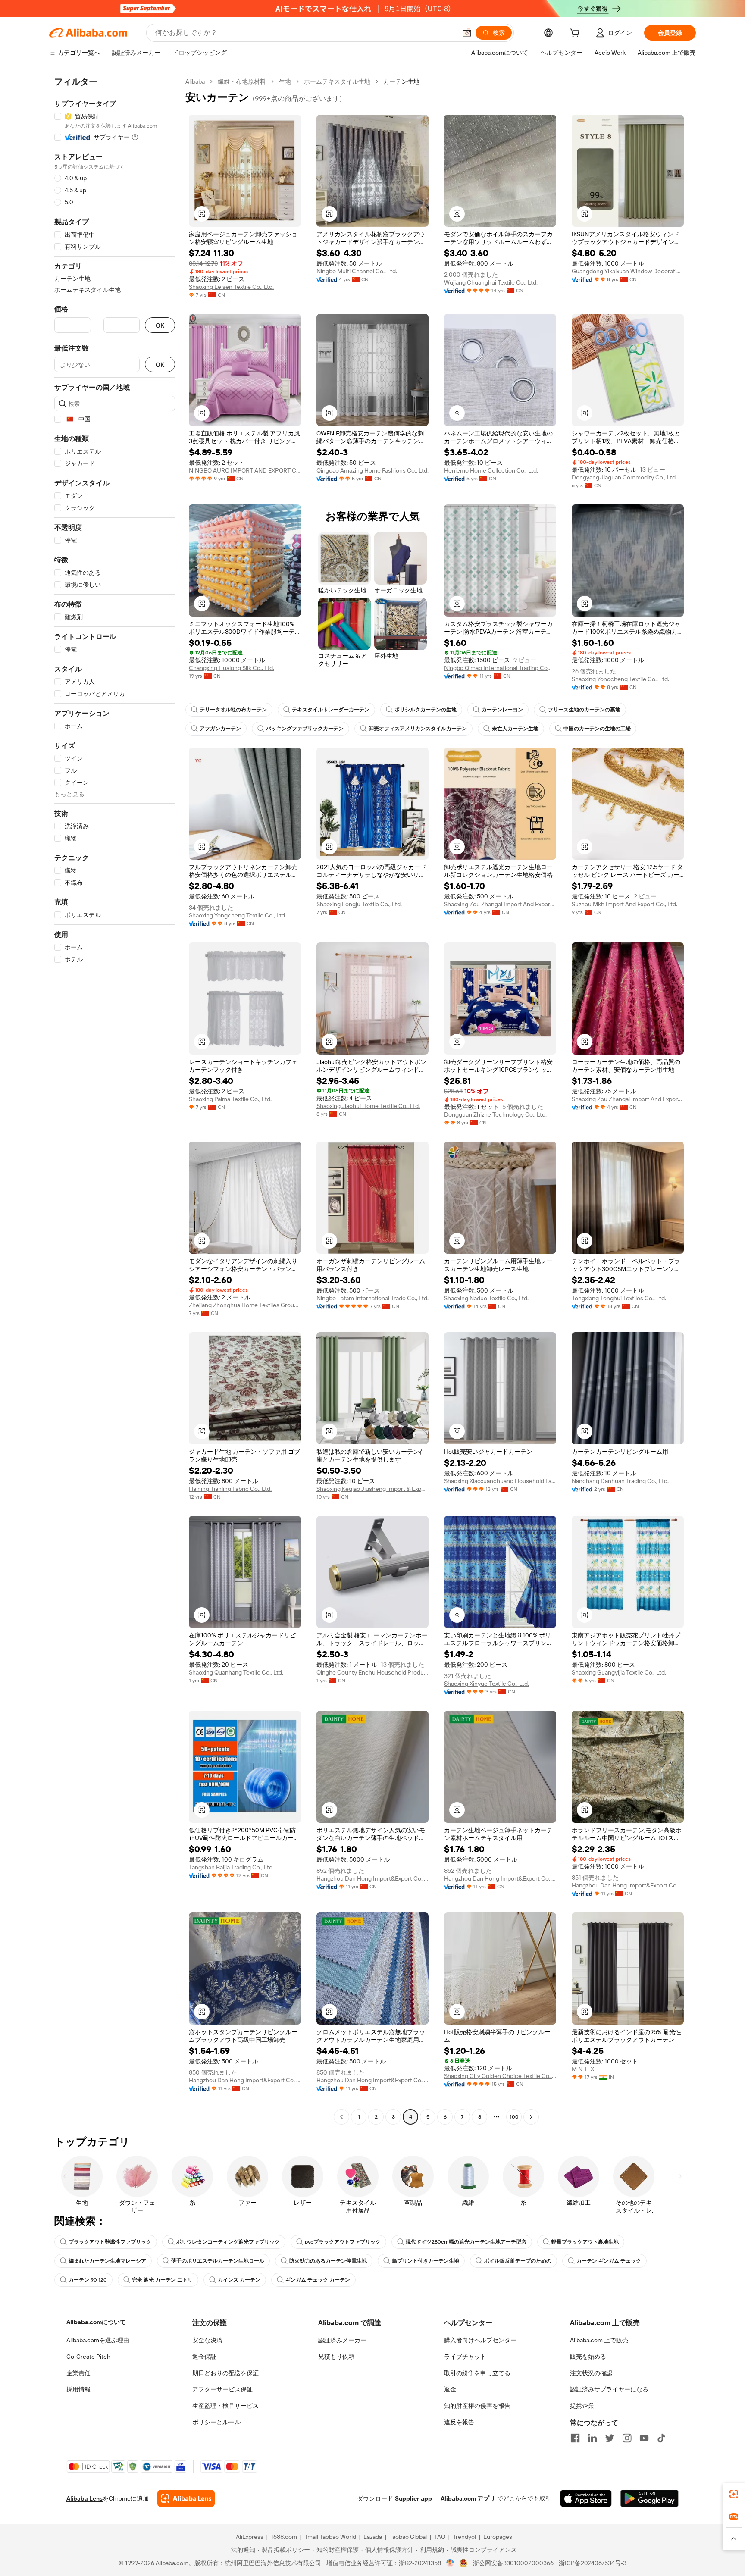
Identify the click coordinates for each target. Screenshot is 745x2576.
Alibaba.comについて (96, 2322)
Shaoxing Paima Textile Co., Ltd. (230, 1099)
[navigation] (115, 1100)
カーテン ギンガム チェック (609, 2261)
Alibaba (195, 81)
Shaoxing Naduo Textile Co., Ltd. (486, 1298)
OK (160, 325)
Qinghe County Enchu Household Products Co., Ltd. (372, 1672)
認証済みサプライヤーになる (609, 2389)
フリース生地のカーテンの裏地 (584, 710)
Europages (498, 2537)
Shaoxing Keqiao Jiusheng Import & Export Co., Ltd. (372, 1489)
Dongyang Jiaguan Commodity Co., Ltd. (624, 477)
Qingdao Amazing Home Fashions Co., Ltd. (372, 470)
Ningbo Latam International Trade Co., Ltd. (372, 1298)
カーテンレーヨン (502, 710)
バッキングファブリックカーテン (305, 729)
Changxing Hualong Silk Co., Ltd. (232, 668)
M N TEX (583, 2069)
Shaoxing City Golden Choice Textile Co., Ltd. (500, 2076)
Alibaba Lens (85, 2498)
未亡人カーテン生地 (515, 729)
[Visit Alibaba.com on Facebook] (575, 2438)
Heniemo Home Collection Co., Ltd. (491, 470)
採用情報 (78, 2389)
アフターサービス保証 (222, 2389)
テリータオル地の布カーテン (233, 710)
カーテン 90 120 (88, 2280)
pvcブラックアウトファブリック (343, 2242)
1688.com (284, 2537)
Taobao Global (408, 2537)
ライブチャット (465, 2357)
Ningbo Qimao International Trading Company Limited (500, 668)
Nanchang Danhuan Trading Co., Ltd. (620, 1481)
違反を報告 (459, 2422)
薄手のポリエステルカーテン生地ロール (218, 2261)
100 (514, 2117)
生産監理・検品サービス (225, 2406)
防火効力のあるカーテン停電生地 (328, 2261)
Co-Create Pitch (88, 2357)
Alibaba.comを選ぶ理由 (98, 2340)
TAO (440, 2537)
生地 (285, 81)
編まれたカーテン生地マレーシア (107, 2261)
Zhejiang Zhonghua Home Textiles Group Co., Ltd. (245, 1305)
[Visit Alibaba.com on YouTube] (644, 2438)
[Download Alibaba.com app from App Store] (586, 2498)
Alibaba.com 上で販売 (599, 2340)
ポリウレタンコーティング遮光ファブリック (228, 2242)
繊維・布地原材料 (242, 81)
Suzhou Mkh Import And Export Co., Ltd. (624, 904)
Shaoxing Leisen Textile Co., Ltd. (231, 287)
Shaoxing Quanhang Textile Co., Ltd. (236, 1672)
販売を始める (588, 2357)
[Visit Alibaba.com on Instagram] (627, 2438)
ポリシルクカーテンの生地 (426, 710)
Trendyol (464, 2537)
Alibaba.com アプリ (468, 2498)
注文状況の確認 (591, 2373)
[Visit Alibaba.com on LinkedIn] (592, 2438)
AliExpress (250, 2537)
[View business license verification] (450, 2563)
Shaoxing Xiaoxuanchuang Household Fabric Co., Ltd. (500, 1481)
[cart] (576, 34)
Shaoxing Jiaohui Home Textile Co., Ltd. (368, 1106)
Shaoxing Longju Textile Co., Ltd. (359, 904)
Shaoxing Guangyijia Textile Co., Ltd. (619, 1672)
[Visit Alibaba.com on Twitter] (610, 2438)
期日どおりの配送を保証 (225, 2373)
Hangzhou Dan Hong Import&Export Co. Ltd (372, 1878)
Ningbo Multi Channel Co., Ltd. (357, 271)
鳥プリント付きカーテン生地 (426, 2261)
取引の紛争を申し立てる (477, 2373)
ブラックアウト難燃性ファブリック (110, 2242)
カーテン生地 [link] (401, 81)
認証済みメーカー (342, 2340)
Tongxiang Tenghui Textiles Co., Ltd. (619, 1298)
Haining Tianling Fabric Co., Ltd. (230, 1489)
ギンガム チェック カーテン (318, 2280)
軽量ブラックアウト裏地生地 (585, 2242)
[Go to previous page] (341, 2117)
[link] (734, 2494)
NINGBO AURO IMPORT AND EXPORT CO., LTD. (245, 470)
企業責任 (78, 2373)
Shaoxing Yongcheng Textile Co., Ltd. (620, 679)
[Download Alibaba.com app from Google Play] (650, 2498)
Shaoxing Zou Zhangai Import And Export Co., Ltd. (500, 904)
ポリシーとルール (216, 2422)
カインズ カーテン (239, 2280)
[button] (467, 33)
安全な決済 (207, 2340)
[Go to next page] (531, 2117)
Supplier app (413, 2498)
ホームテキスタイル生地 (337, 81)
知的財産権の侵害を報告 (477, 2406)
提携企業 (582, 2406)
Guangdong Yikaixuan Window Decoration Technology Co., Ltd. (628, 271)
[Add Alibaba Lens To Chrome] (186, 2498)
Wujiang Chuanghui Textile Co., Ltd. (491, 282)
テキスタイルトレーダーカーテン (331, 710)
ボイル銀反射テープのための (518, 2261)
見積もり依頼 (336, 2357)
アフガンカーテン (220, 729)
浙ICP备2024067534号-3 (593, 2563)
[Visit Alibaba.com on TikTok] (661, 2438)
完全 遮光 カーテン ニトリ (162, 2280)
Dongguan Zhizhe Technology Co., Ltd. (495, 1114)
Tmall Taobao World (330, 2537)
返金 (450, 2389)
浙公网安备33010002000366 (513, 2563)
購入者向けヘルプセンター (480, 2340)
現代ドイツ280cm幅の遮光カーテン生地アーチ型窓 (466, 2242)
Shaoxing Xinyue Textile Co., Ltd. (487, 1684)
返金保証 (204, 2357)
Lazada (373, 2537)
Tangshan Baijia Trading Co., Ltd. (231, 1867)
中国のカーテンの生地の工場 (597, 729)
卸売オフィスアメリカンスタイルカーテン (418, 729)
